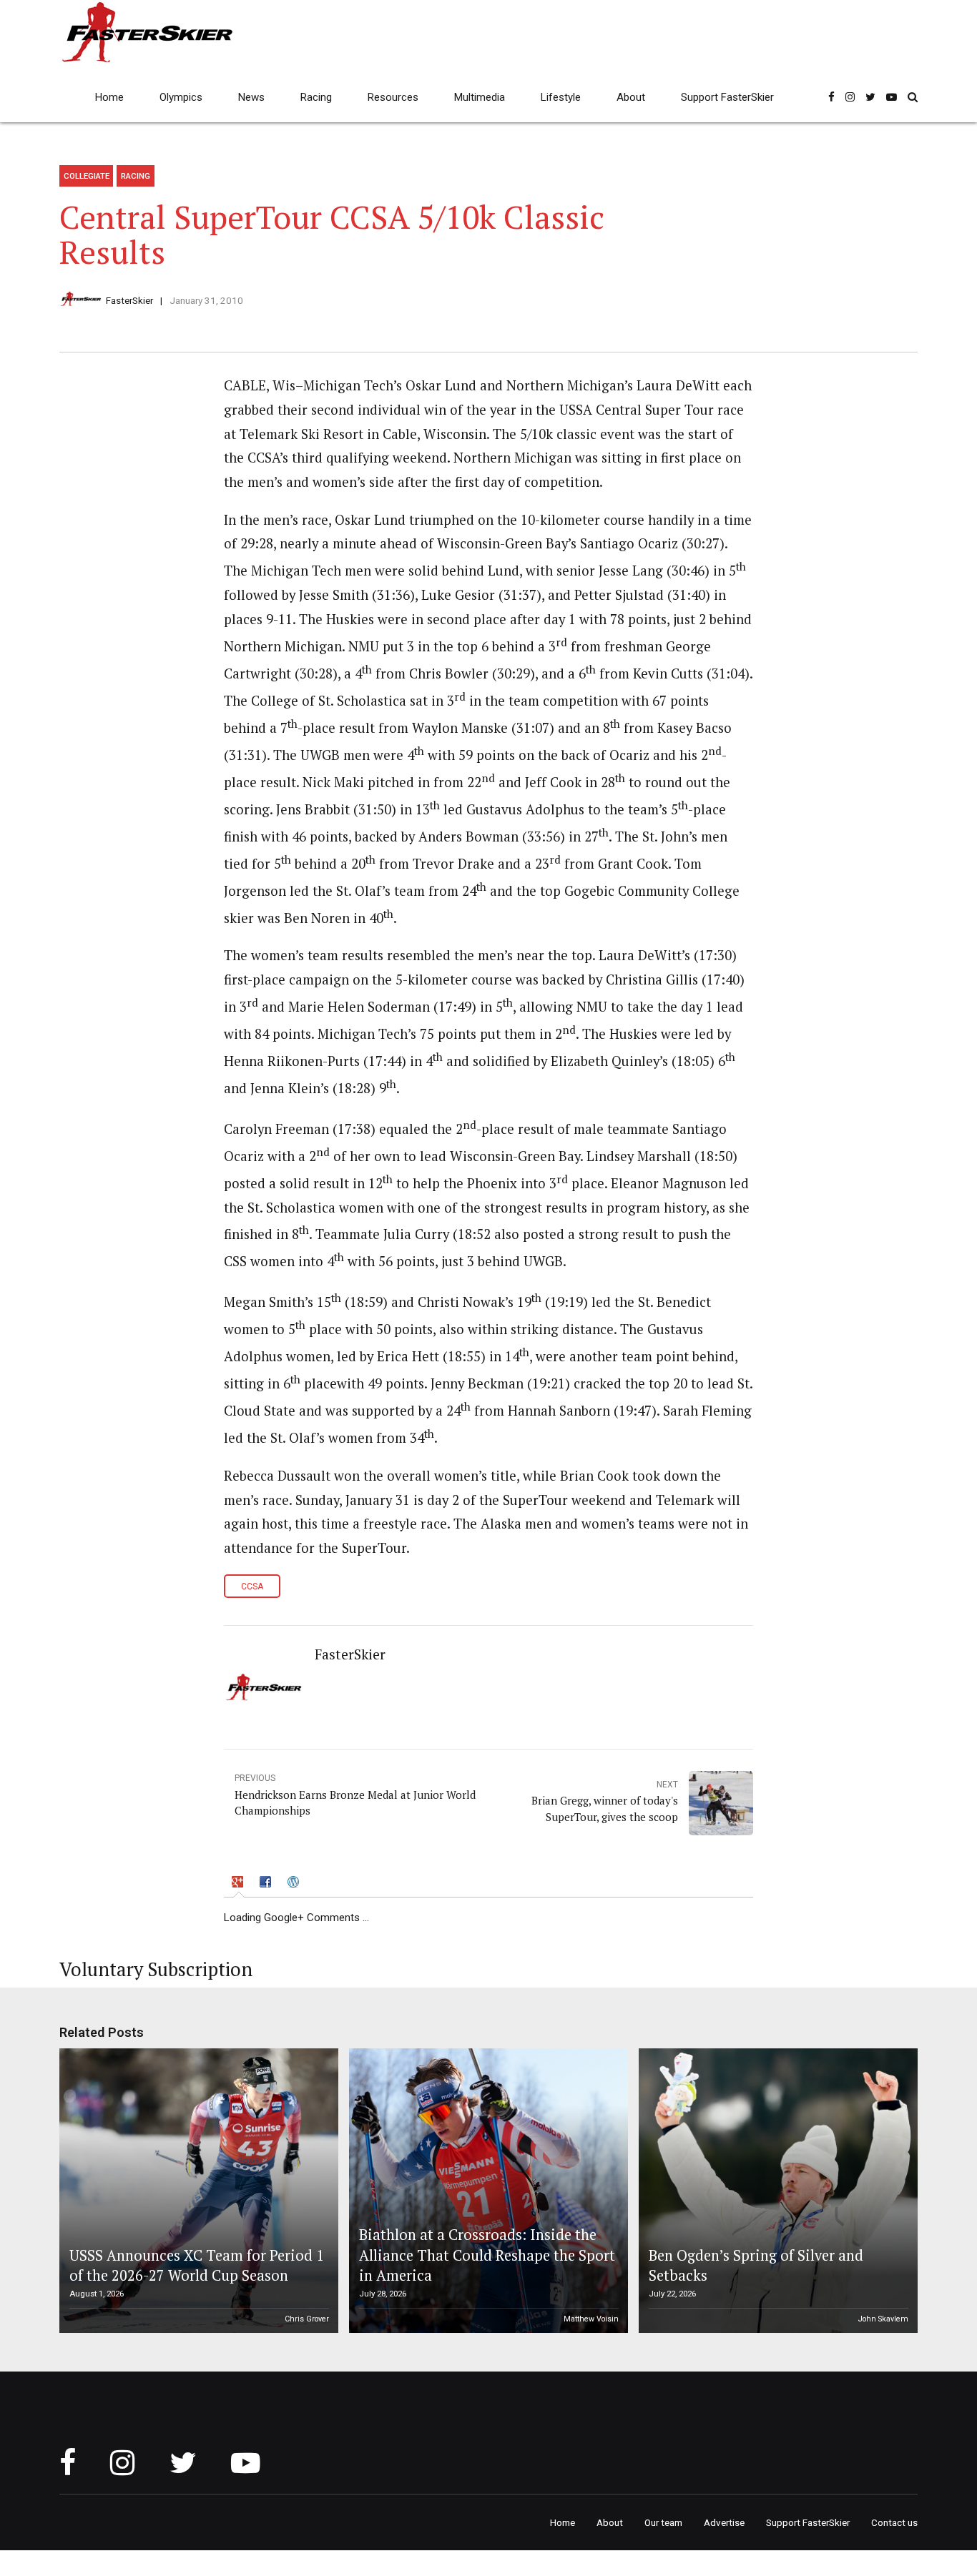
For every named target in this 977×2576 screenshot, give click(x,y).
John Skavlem (883, 2319)
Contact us (894, 2522)
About (631, 97)
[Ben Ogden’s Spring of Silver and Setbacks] (776, 2191)
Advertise (724, 2522)
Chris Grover (307, 2319)
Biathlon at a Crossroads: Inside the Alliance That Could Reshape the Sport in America (487, 2255)
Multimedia (480, 97)
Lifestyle (561, 97)
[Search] (913, 97)
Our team (663, 2522)
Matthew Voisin (591, 2319)
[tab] (239, 1884)
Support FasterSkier (727, 97)
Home (109, 97)
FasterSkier (129, 300)
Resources (393, 97)
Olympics (181, 97)
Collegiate (87, 176)
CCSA (252, 1586)
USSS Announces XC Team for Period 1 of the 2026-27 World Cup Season (197, 2265)
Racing (316, 97)
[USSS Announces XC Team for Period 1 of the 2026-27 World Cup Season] (197, 2191)
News (251, 97)
